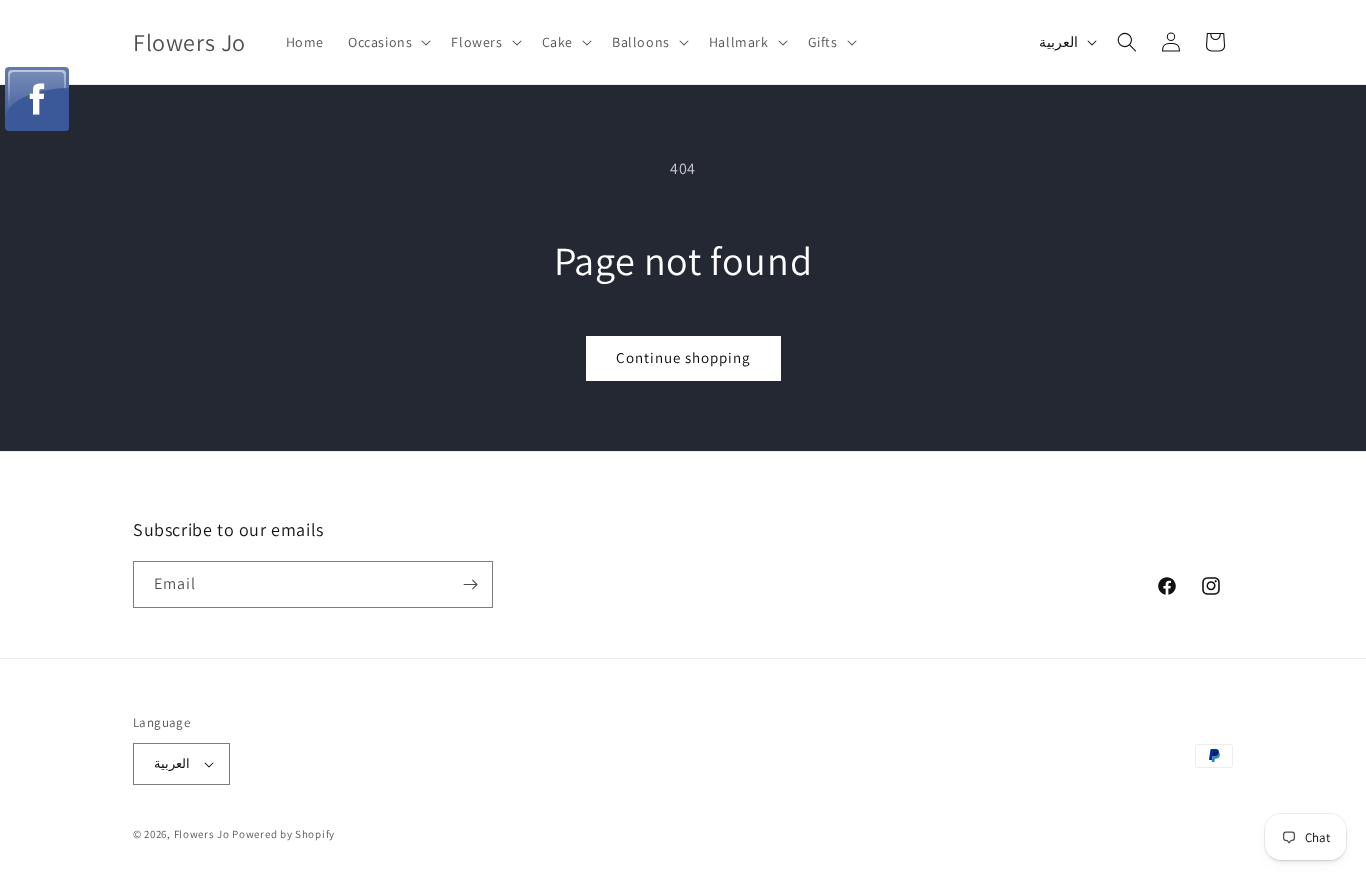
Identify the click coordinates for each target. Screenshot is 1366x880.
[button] (387, 42)
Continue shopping (683, 357)
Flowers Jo (202, 834)
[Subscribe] (470, 584)
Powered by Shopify (283, 834)
